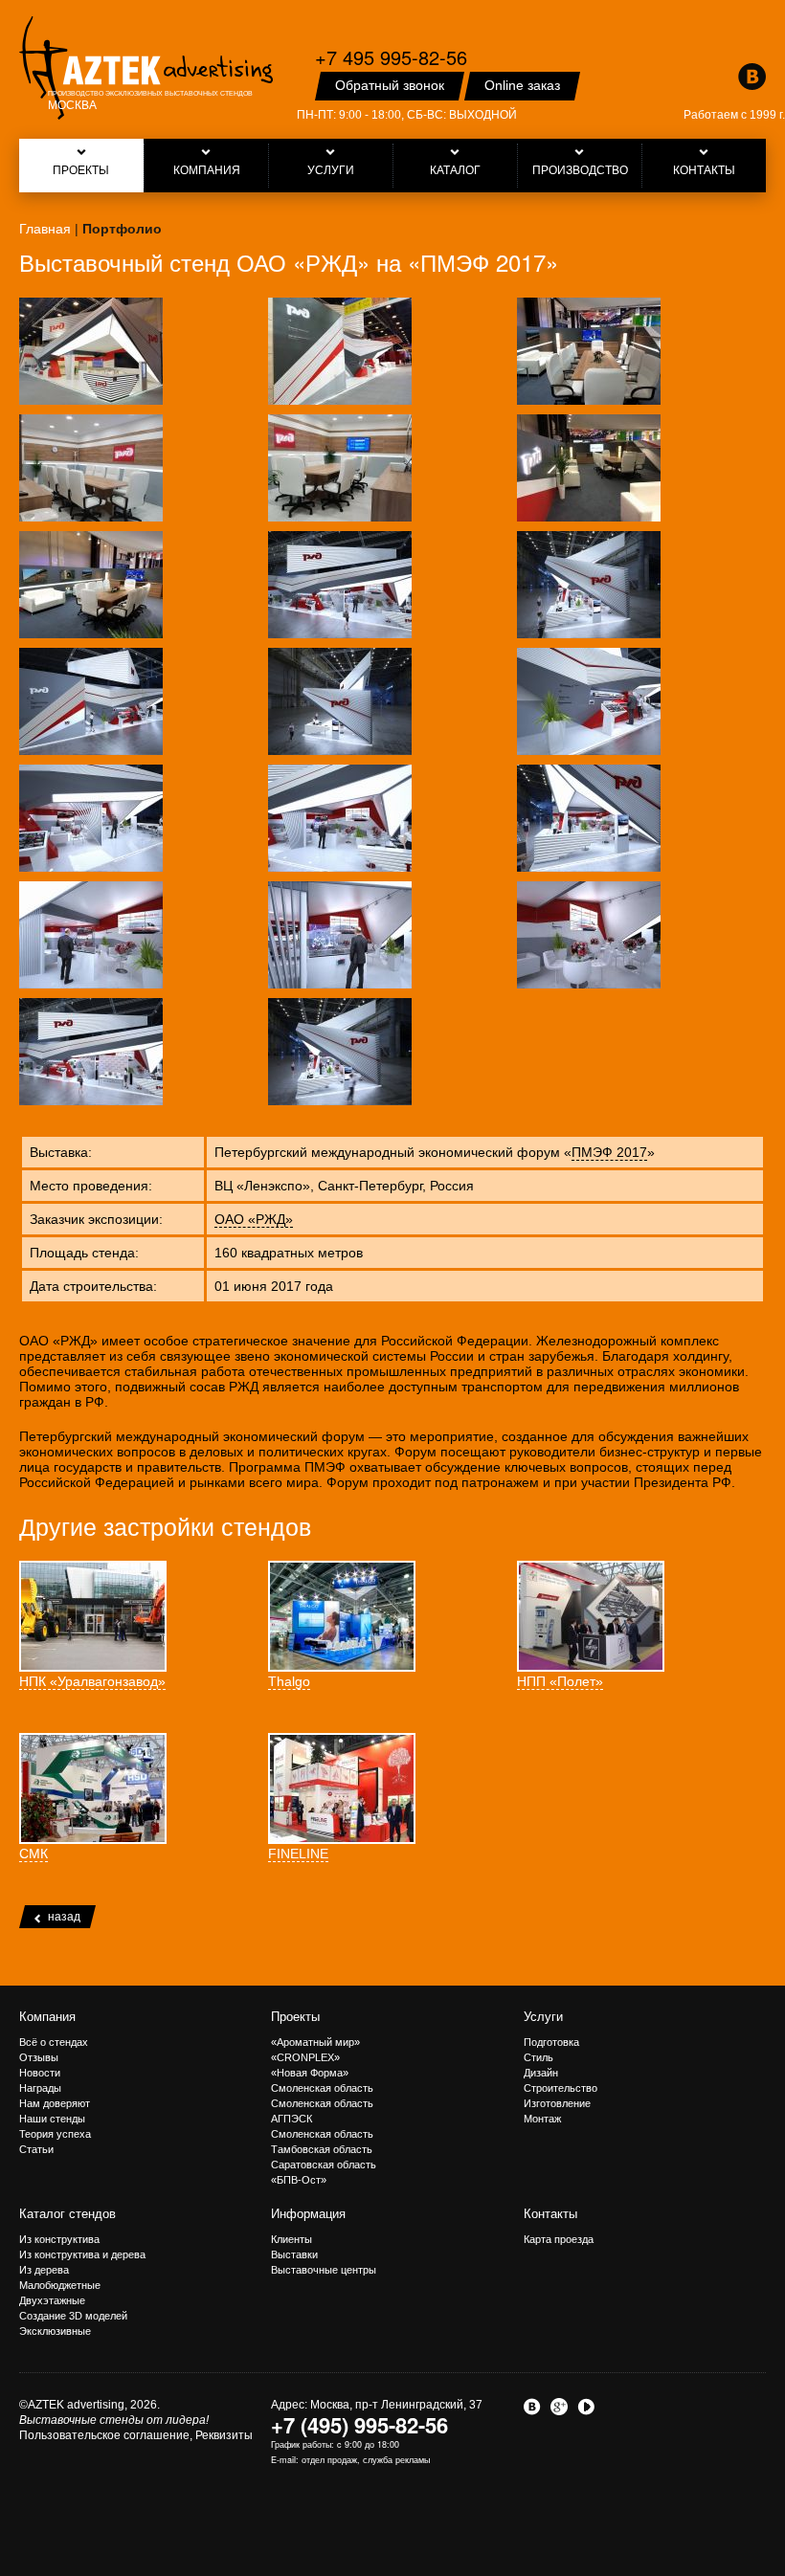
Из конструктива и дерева (82, 2254)
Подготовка (551, 2042)
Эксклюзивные (55, 2331)
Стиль (538, 2057)
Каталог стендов (67, 2214)
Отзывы (39, 2057)
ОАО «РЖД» (254, 1219)
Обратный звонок (390, 85)
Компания (47, 2017)
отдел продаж (329, 2460)
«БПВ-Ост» (299, 2180)
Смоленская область (322, 2088)
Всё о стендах (54, 2042)
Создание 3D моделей (73, 2316)
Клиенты (292, 2239)
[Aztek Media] (146, 68)
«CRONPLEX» (305, 2057)
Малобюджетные (60, 2285)
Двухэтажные (52, 2300)
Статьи (36, 2149)
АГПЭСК (292, 2119)
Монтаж (542, 2119)
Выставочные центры (324, 2270)
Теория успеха (55, 2134)
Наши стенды (52, 2119)
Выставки (294, 2254)
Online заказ (522, 85)
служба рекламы (396, 2460)
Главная (45, 229)
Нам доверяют (55, 2103)
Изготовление (557, 2103)
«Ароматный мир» (315, 2042)
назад (64, 1917)
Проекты (295, 2017)
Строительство (561, 2088)
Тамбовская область (322, 2149)
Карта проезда (559, 2239)
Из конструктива (59, 2239)
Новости (40, 2073)
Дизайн (541, 2073)
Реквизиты (224, 2435)
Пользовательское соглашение (104, 2435)
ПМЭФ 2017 (609, 1152)
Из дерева (44, 2270)
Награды (40, 2088)
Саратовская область (324, 2165)
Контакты (550, 2214)
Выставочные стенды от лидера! (114, 2420)
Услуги (543, 2017)
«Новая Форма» (310, 2073)
